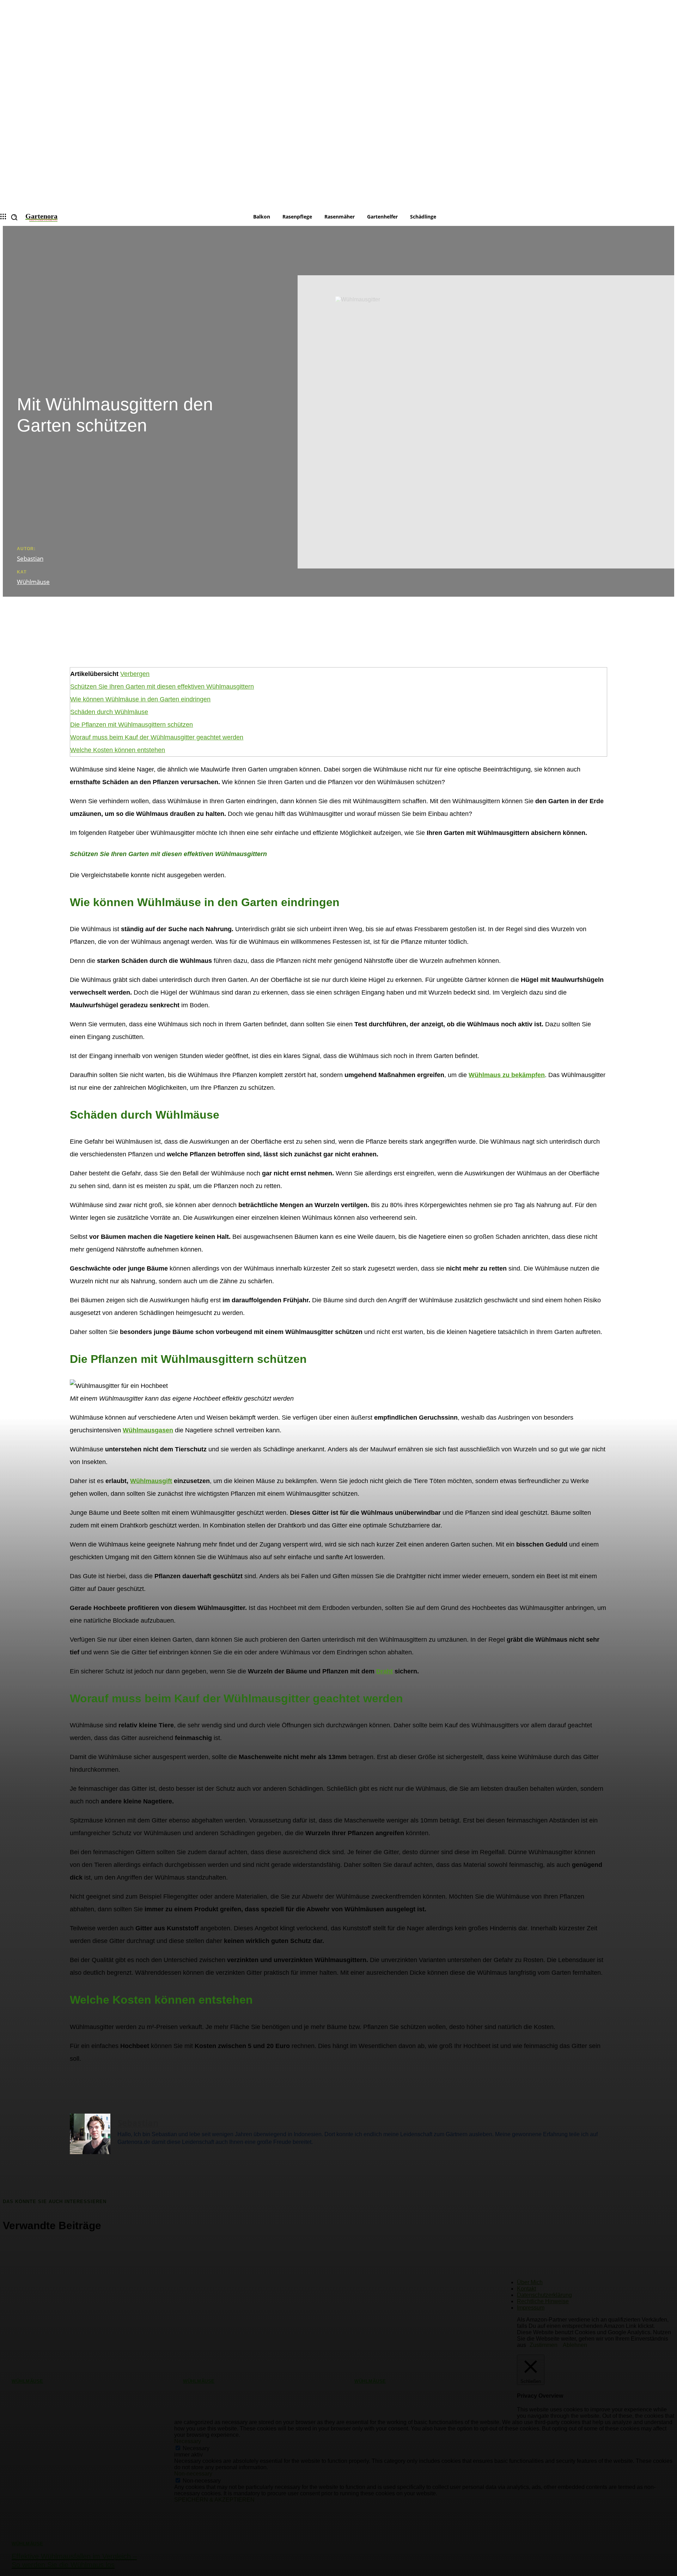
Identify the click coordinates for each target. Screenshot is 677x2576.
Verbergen (135, 674)
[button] (14, 217)
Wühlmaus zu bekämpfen (507, 1075)
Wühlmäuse (33, 582)
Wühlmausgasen (148, 1430)
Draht (385, 1671)
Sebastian (30, 558)
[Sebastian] (90, 2134)
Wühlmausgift (151, 1481)
